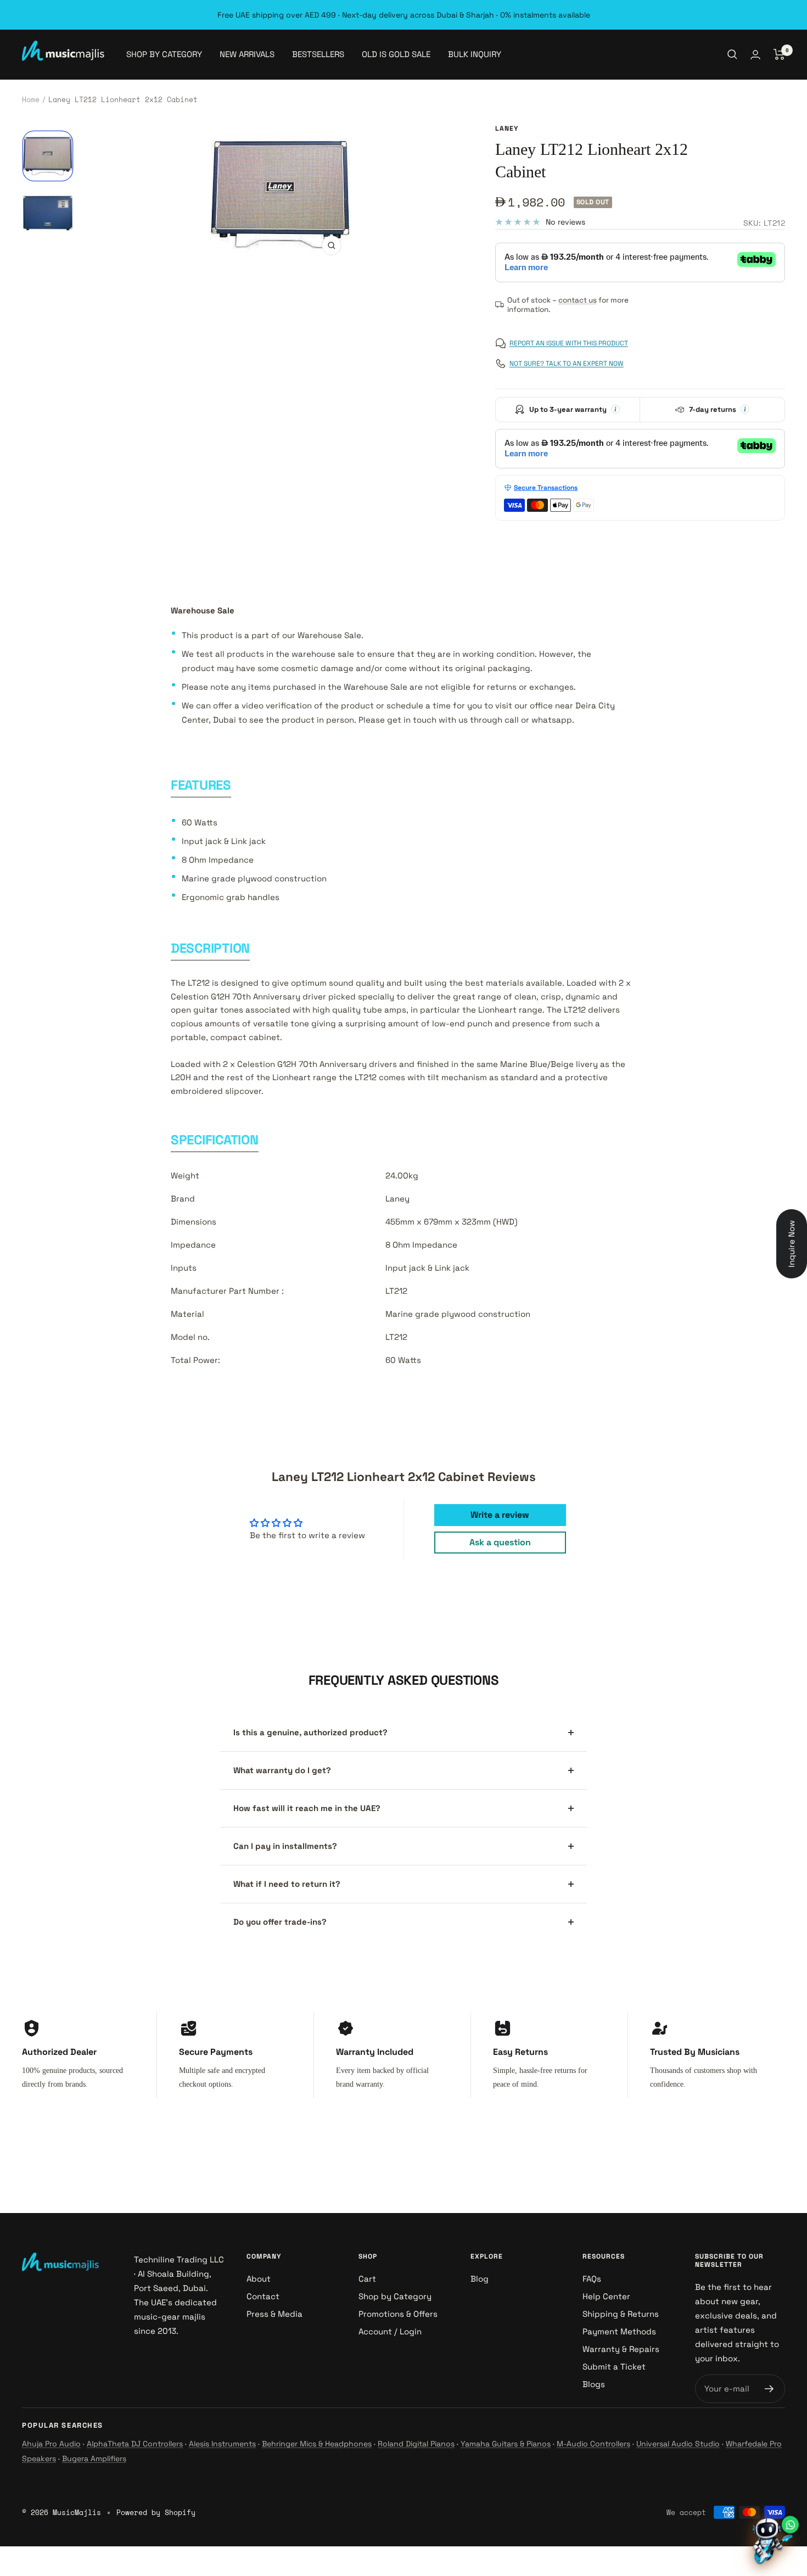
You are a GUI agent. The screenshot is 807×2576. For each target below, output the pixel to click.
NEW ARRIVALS (247, 54)
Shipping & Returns (621, 2314)
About (259, 2279)
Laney (507, 128)
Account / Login (390, 2331)
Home (31, 99)
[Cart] (779, 54)
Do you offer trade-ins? (280, 1922)
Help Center (606, 2296)
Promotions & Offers (398, 2314)
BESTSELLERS (318, 54)
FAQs (592, 2279)
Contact (263, 2296)
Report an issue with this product (569, 343)
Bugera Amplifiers (94, 2458)
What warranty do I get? (282, 1770)
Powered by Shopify (156, 2512)
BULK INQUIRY (475, 54)
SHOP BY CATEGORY (164, 54)
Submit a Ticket (614, 2367)
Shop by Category (395, 2296)
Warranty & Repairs (621, 2349)
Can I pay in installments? (285, 1846)
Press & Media (274, 2314)
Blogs (594, 2384)
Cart (367, 2279)
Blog (480, 2279)
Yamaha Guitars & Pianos (506, 2444)
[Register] (769, 2389)
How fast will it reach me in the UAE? (307, 1808)
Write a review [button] (500, 1515)
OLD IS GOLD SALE (396, 54)
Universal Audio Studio (678, 2444)
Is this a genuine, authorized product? (310, 1732)
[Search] (732, 54)
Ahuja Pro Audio (51, 2444)
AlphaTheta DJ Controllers (135, 2444)
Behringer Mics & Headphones (317, 2444)
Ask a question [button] (500, 1542)
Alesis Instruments (222, 2444)
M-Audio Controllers (593, 2444)
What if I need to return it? (287, 1884)
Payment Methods (619, 2331)
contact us (578, 300)
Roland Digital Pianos (416, 2444)
